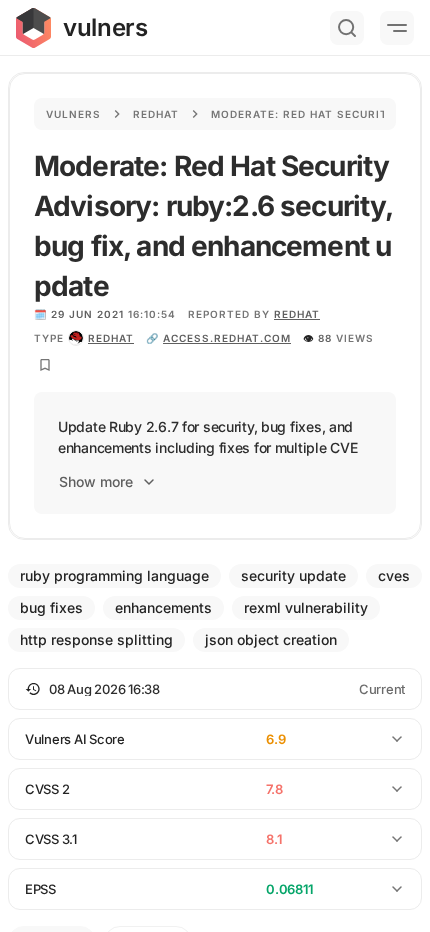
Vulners (73, 114)
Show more (96, 481)
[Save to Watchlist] (45, 365)
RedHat (297, 314)
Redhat (156, 114)
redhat (111, 338)
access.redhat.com (227, 338)
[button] (215, 689)
